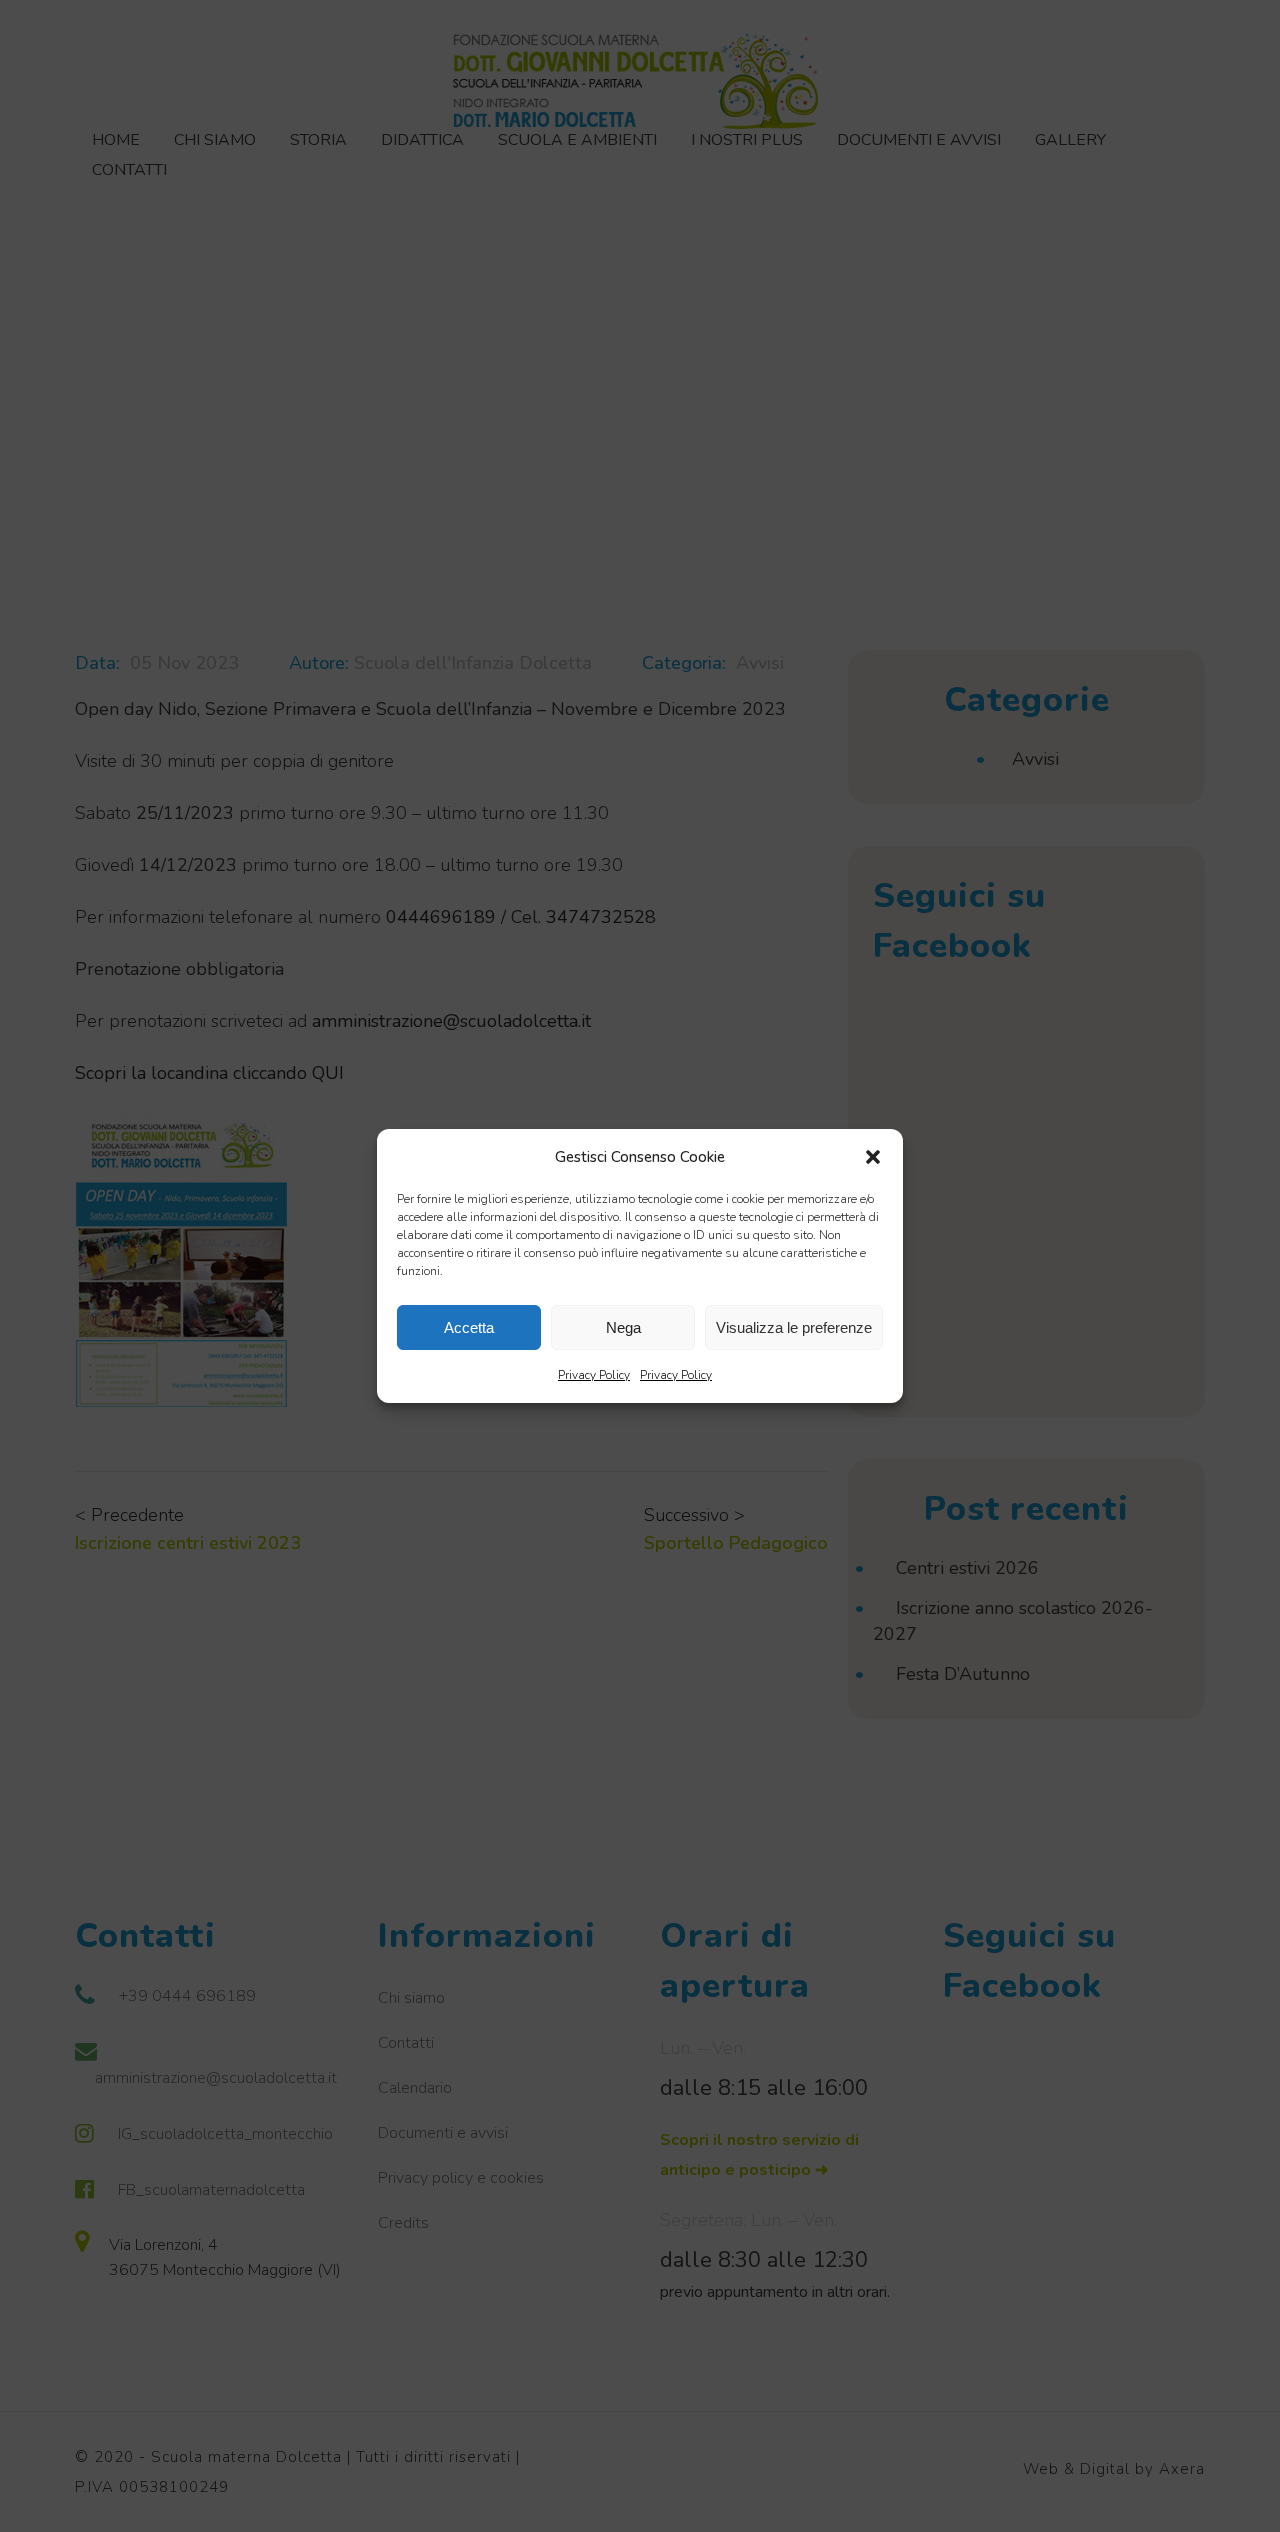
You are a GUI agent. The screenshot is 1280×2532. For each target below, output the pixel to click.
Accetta (469, 1327)
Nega (623, 1327)
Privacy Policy (594, 1375)
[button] (873, 1157)
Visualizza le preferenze (794, 1327)
